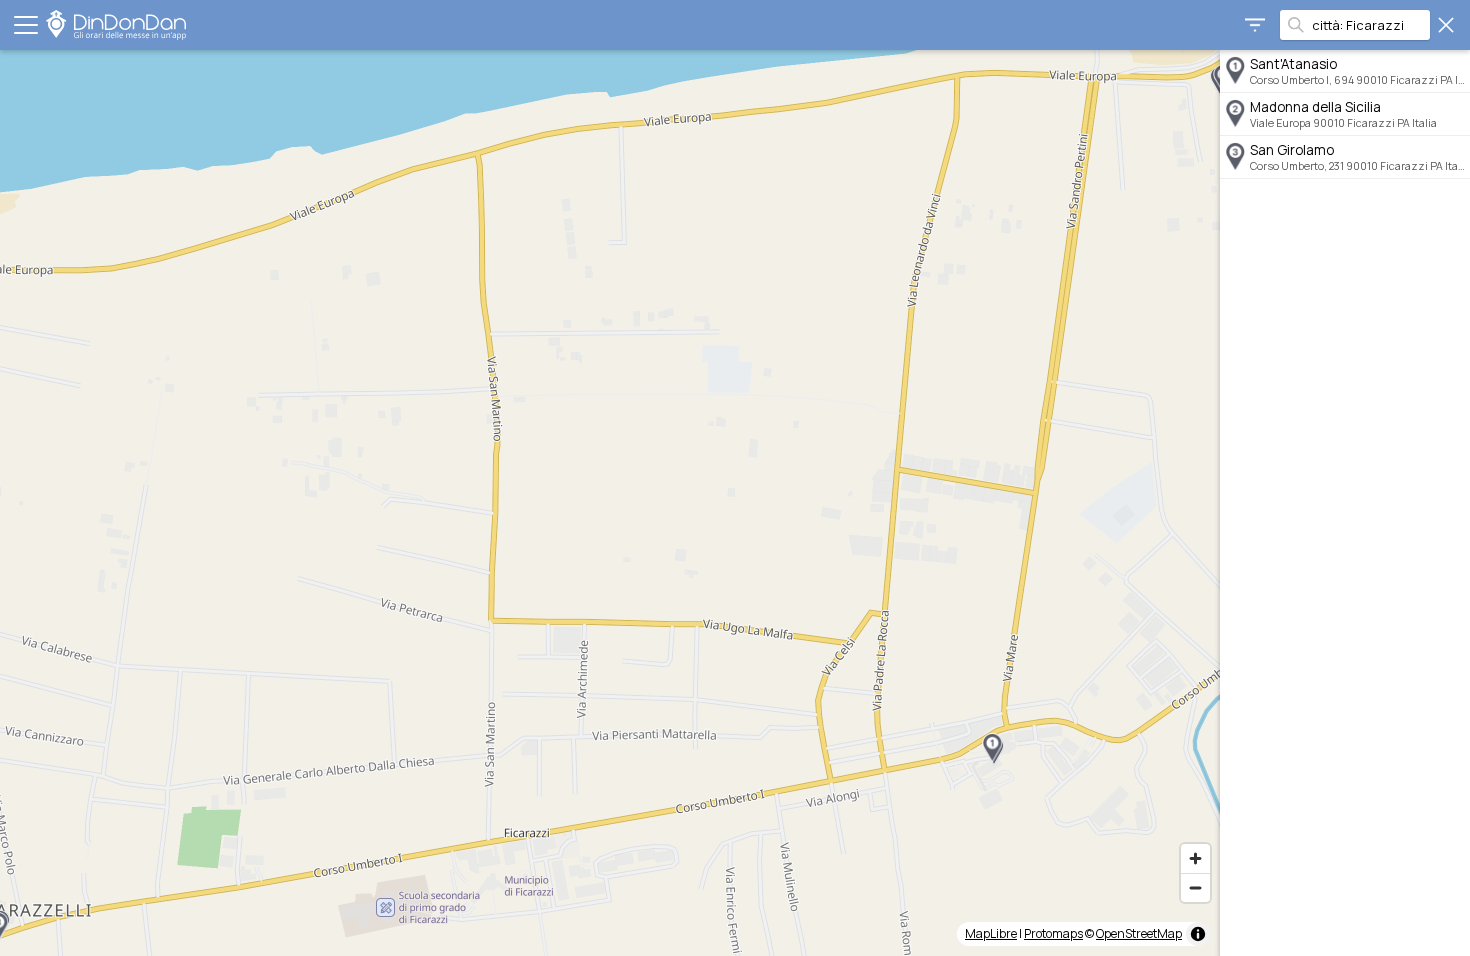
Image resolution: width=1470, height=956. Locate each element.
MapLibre (991, 933)
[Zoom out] (1195, 887)
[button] (992, 748)
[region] (610, 503)
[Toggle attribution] (1198, 934)
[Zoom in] (1195, 858)
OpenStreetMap (1139, 933)
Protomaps (1053, 933)
